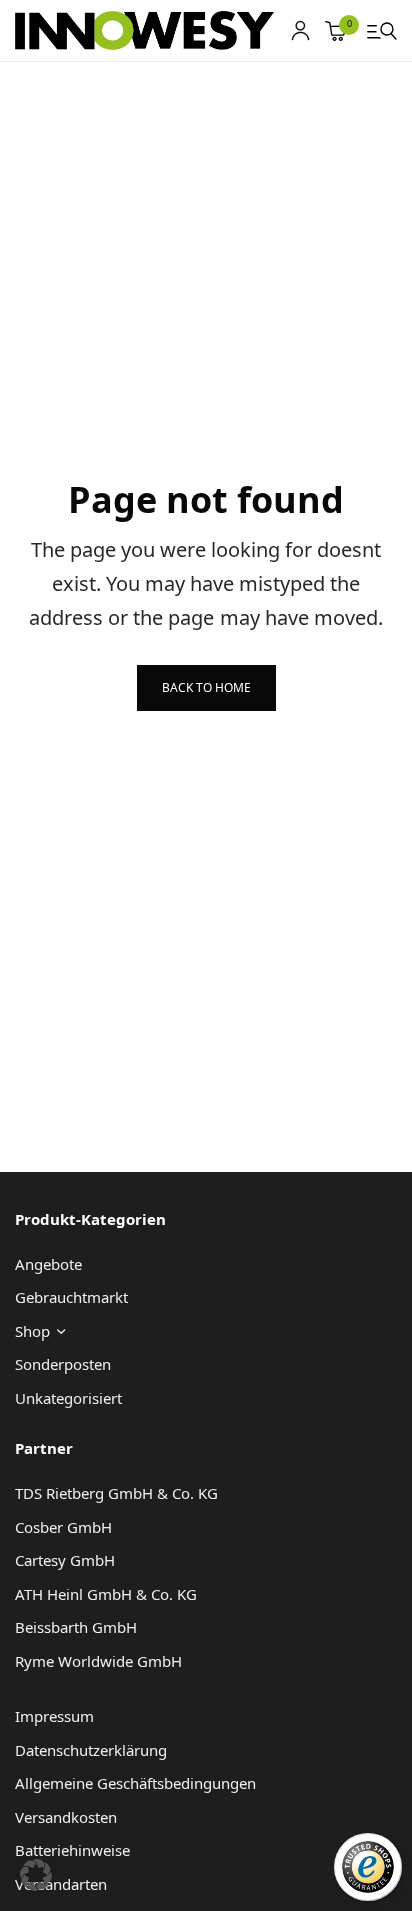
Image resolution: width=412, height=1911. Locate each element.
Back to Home (206, 687)
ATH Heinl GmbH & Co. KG (106, 1594)
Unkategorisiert (68, 1398)
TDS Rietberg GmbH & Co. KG (116, 1493)
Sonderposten (63, 1364)
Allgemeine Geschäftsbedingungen (135, 1783)
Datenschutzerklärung (91, 1750)
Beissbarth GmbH (76, 1627)
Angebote (48, 1264)
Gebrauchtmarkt (71, 1297)
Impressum (54, 1716)
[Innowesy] (144, 31)
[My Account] (300, 30)
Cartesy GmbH (65, 1560)
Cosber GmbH (63, 1527)
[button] (36, 1875)
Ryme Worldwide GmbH (98, 1661)
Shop (32, 1331)
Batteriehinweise (72, 1850)
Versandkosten (66, 1817)
